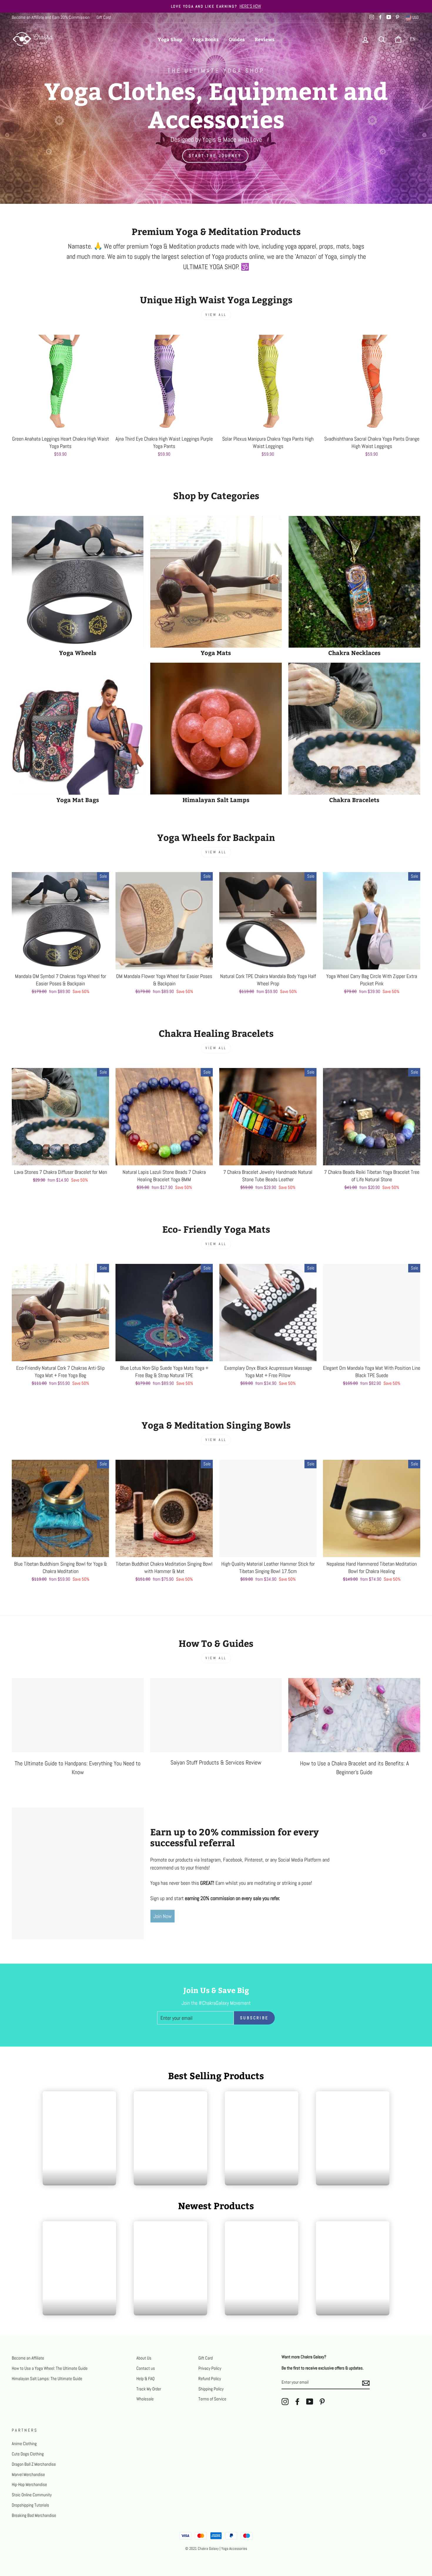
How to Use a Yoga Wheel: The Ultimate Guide (50, 2368)
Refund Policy (210, 2379)
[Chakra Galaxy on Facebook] (297, 2402)
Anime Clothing (24, 2444)
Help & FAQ (145, 2379)
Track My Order (149, 2389)
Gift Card (104, 17)
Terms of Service (212, 2399)
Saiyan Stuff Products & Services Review (216, 1762)
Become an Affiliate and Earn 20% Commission (51, 17)
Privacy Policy (210, 2368)
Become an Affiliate (28, 2358)
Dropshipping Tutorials (30, 2505)
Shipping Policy (211, 2389)
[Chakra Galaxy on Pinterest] (322, 2402)
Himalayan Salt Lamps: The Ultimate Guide (47, 2379)
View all (216, 315)
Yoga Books (205, 39)
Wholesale (145, 2399)
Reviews (265, 39)
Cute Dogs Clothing (28, 2454)
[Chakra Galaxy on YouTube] (310, 2402)
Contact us (146, 2368)
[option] (216, 6)
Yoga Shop (170, 39)
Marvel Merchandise (28, 2475)
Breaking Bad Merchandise (34, 2515)
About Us (144, 2358)
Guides (237, 39)
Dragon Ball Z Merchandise (34, 2464)
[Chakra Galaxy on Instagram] (285, 2402)
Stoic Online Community (32, 2495)
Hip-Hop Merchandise (29, 2485)
